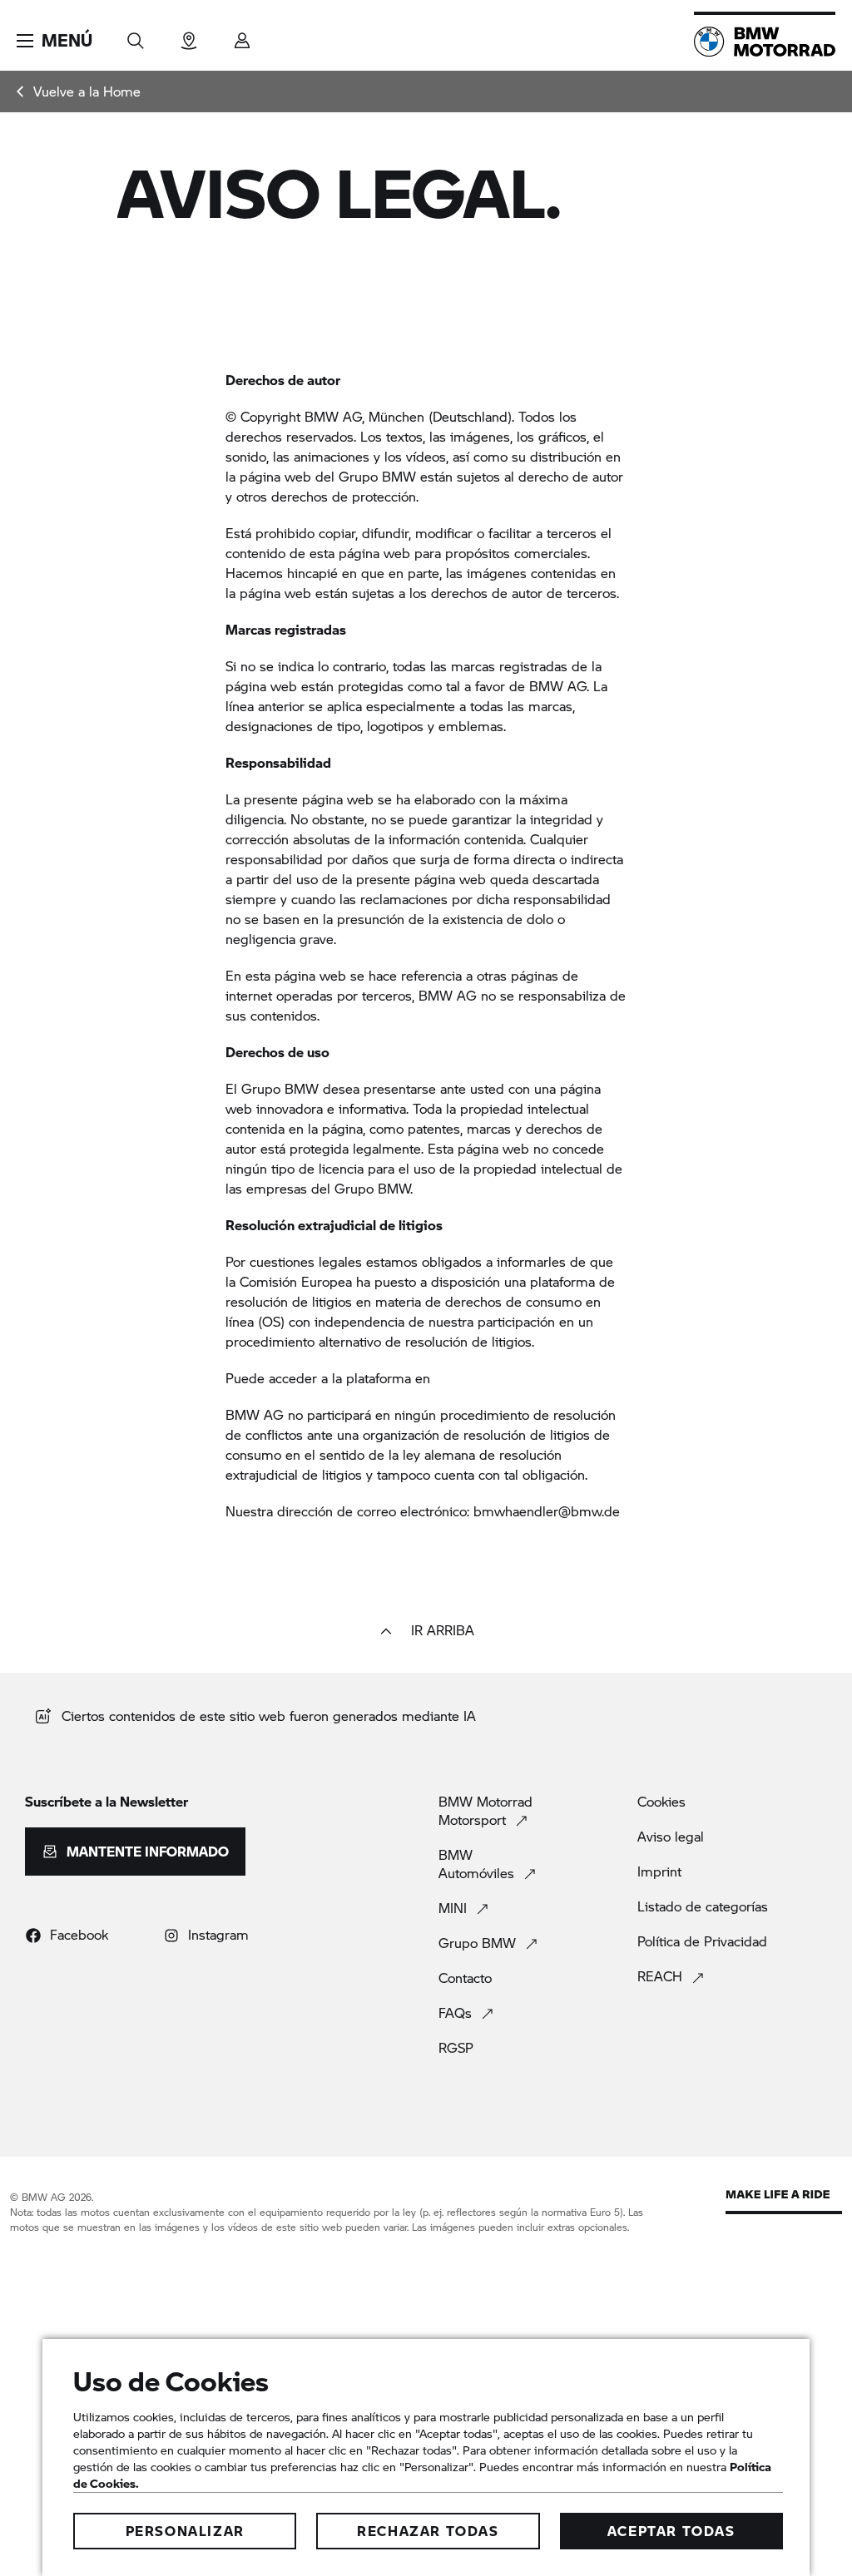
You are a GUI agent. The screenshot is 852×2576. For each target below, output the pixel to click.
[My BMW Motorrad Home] (765, 42)
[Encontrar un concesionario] (189, 35)
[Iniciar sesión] (242, 35)
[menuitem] (79, 91)
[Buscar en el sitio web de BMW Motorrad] (136, 35)
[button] (54, 41)
